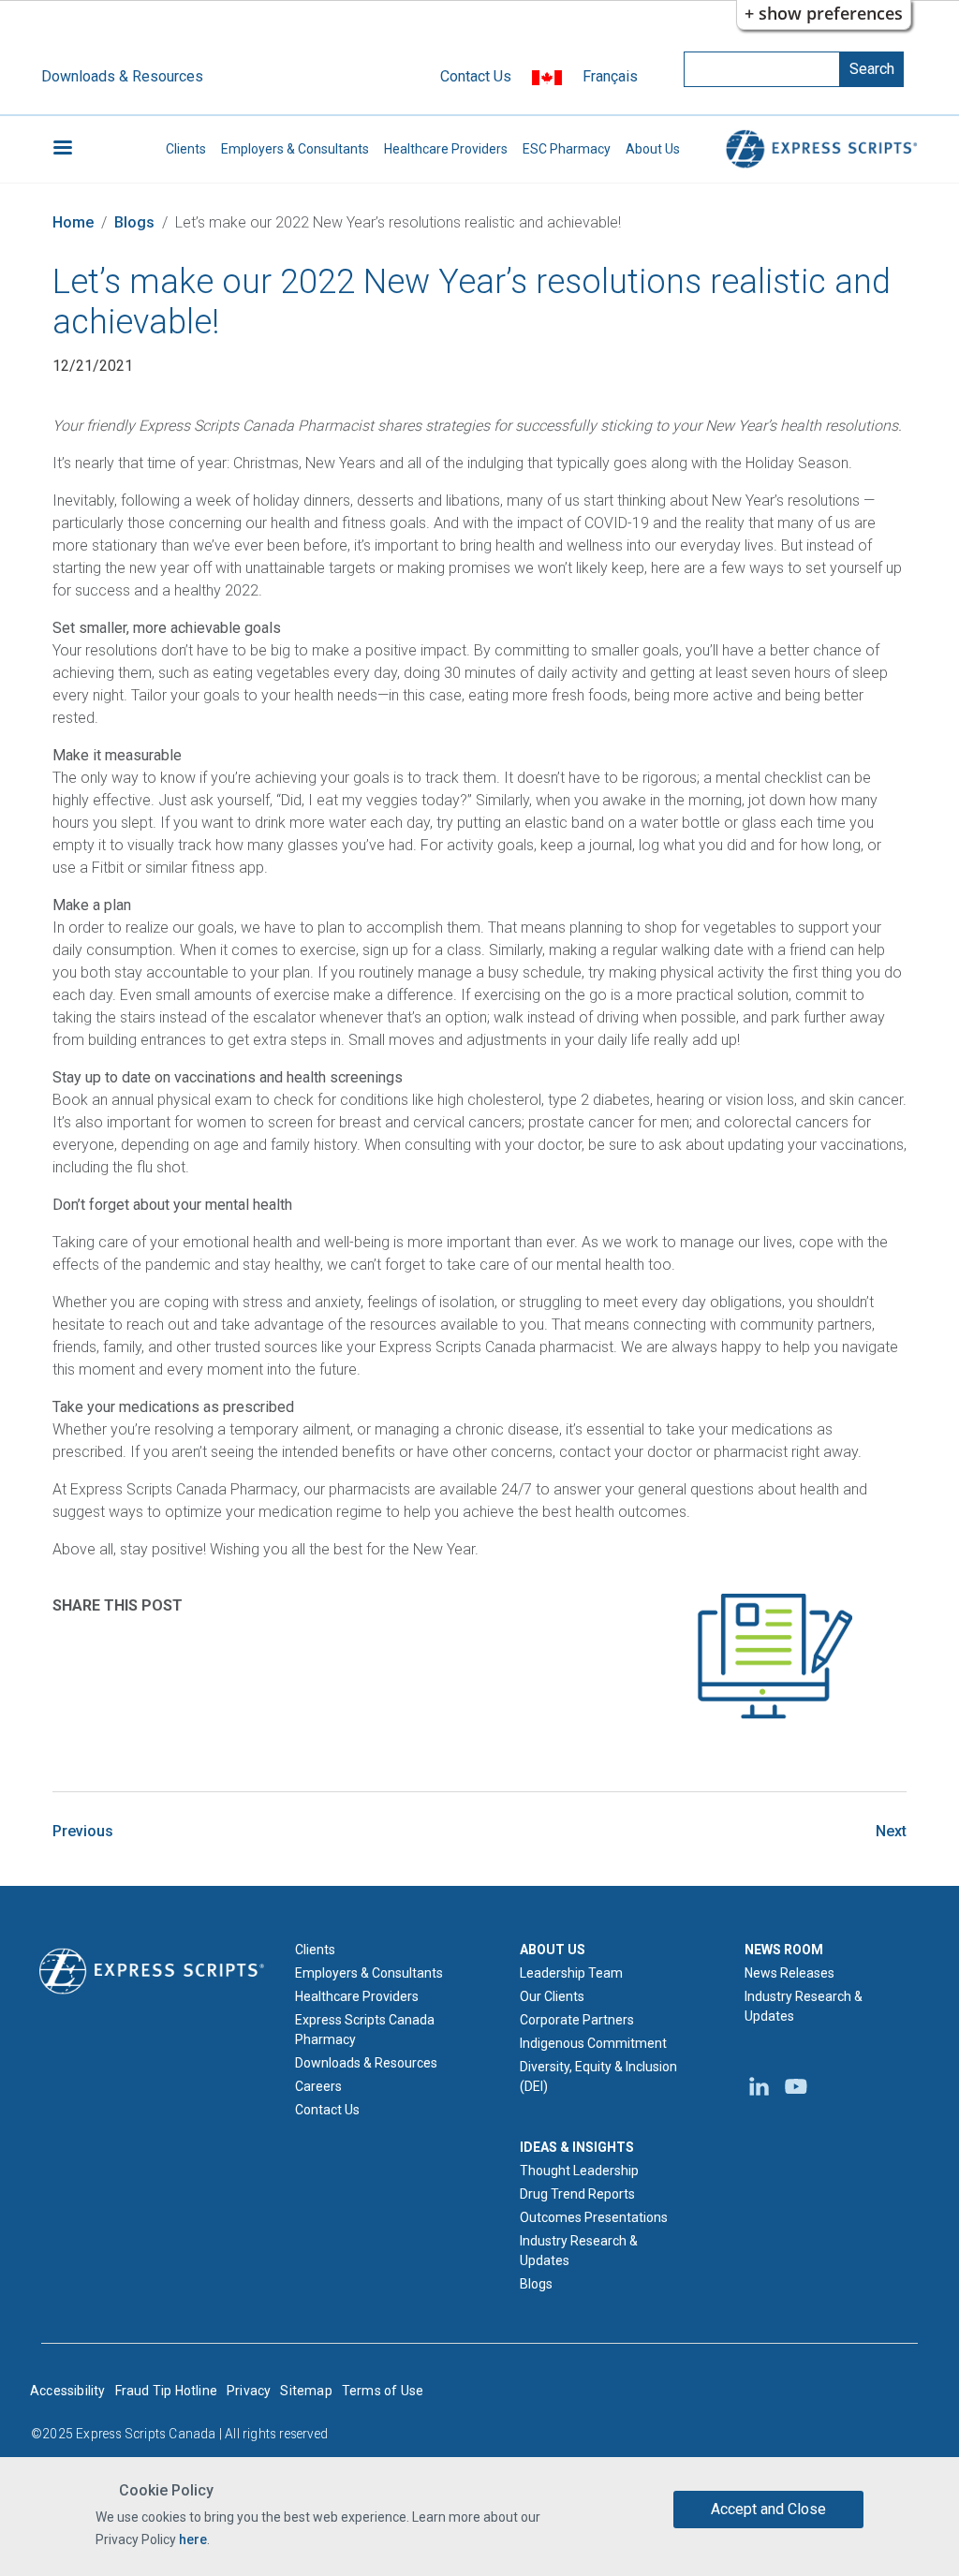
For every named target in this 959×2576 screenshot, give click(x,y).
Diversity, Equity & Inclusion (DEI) (598, 2076)
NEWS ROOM (784, 1950)
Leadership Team (571, 1973)
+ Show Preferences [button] (824, 13)
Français (610, 76)
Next (891, 1831)
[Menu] (62, 149)
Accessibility (68, 2391)
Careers (318, 2086)
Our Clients (552, 1996)
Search (872, 69)
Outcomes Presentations (594, 2217)
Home (73, 222)
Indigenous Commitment (593, 2043)
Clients (186, 149)
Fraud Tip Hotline (166, 2391)
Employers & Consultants (295, 149)
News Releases (789, 1973)
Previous (83, 1831)
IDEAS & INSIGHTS (577, 2147)
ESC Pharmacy (567, 149)
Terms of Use (383, 2391)
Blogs (134, 222)
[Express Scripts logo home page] (819, 149)
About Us (653, 149)
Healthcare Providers (446, 149)
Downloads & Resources (122, 76)
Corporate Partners (577, 2020)
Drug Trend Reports (577, 2194)
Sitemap (306, 2391)
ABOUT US (553, 1950)
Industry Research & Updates (579, 2251)
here (193, 2539)
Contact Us (476, 76)
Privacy (249, 2391)
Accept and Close (768, 2509)
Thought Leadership (579, 2171)
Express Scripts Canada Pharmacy (365, 2030)
